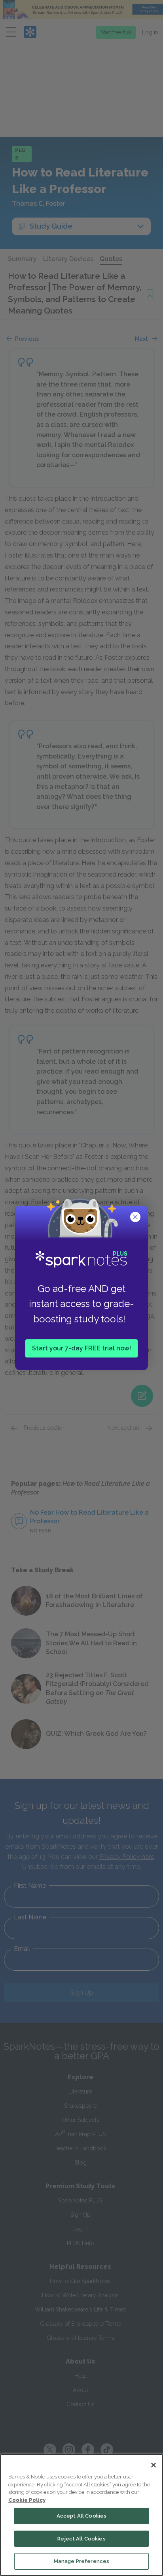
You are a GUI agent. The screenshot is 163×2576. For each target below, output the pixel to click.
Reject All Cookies (81, 2539)
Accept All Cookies (81, 2516)
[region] (81, 2515)
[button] (136, 1218)
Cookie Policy (27, 2500)
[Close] (154, 2465)
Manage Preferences (81, 2561)
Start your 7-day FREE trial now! (81, 1348)
